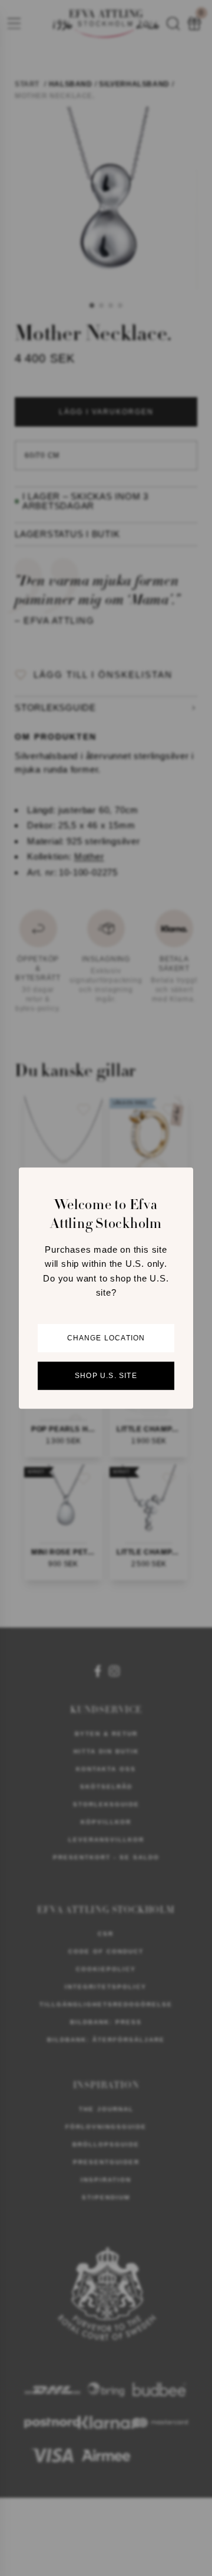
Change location (106, 1338)
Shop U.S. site (106, 1376)
